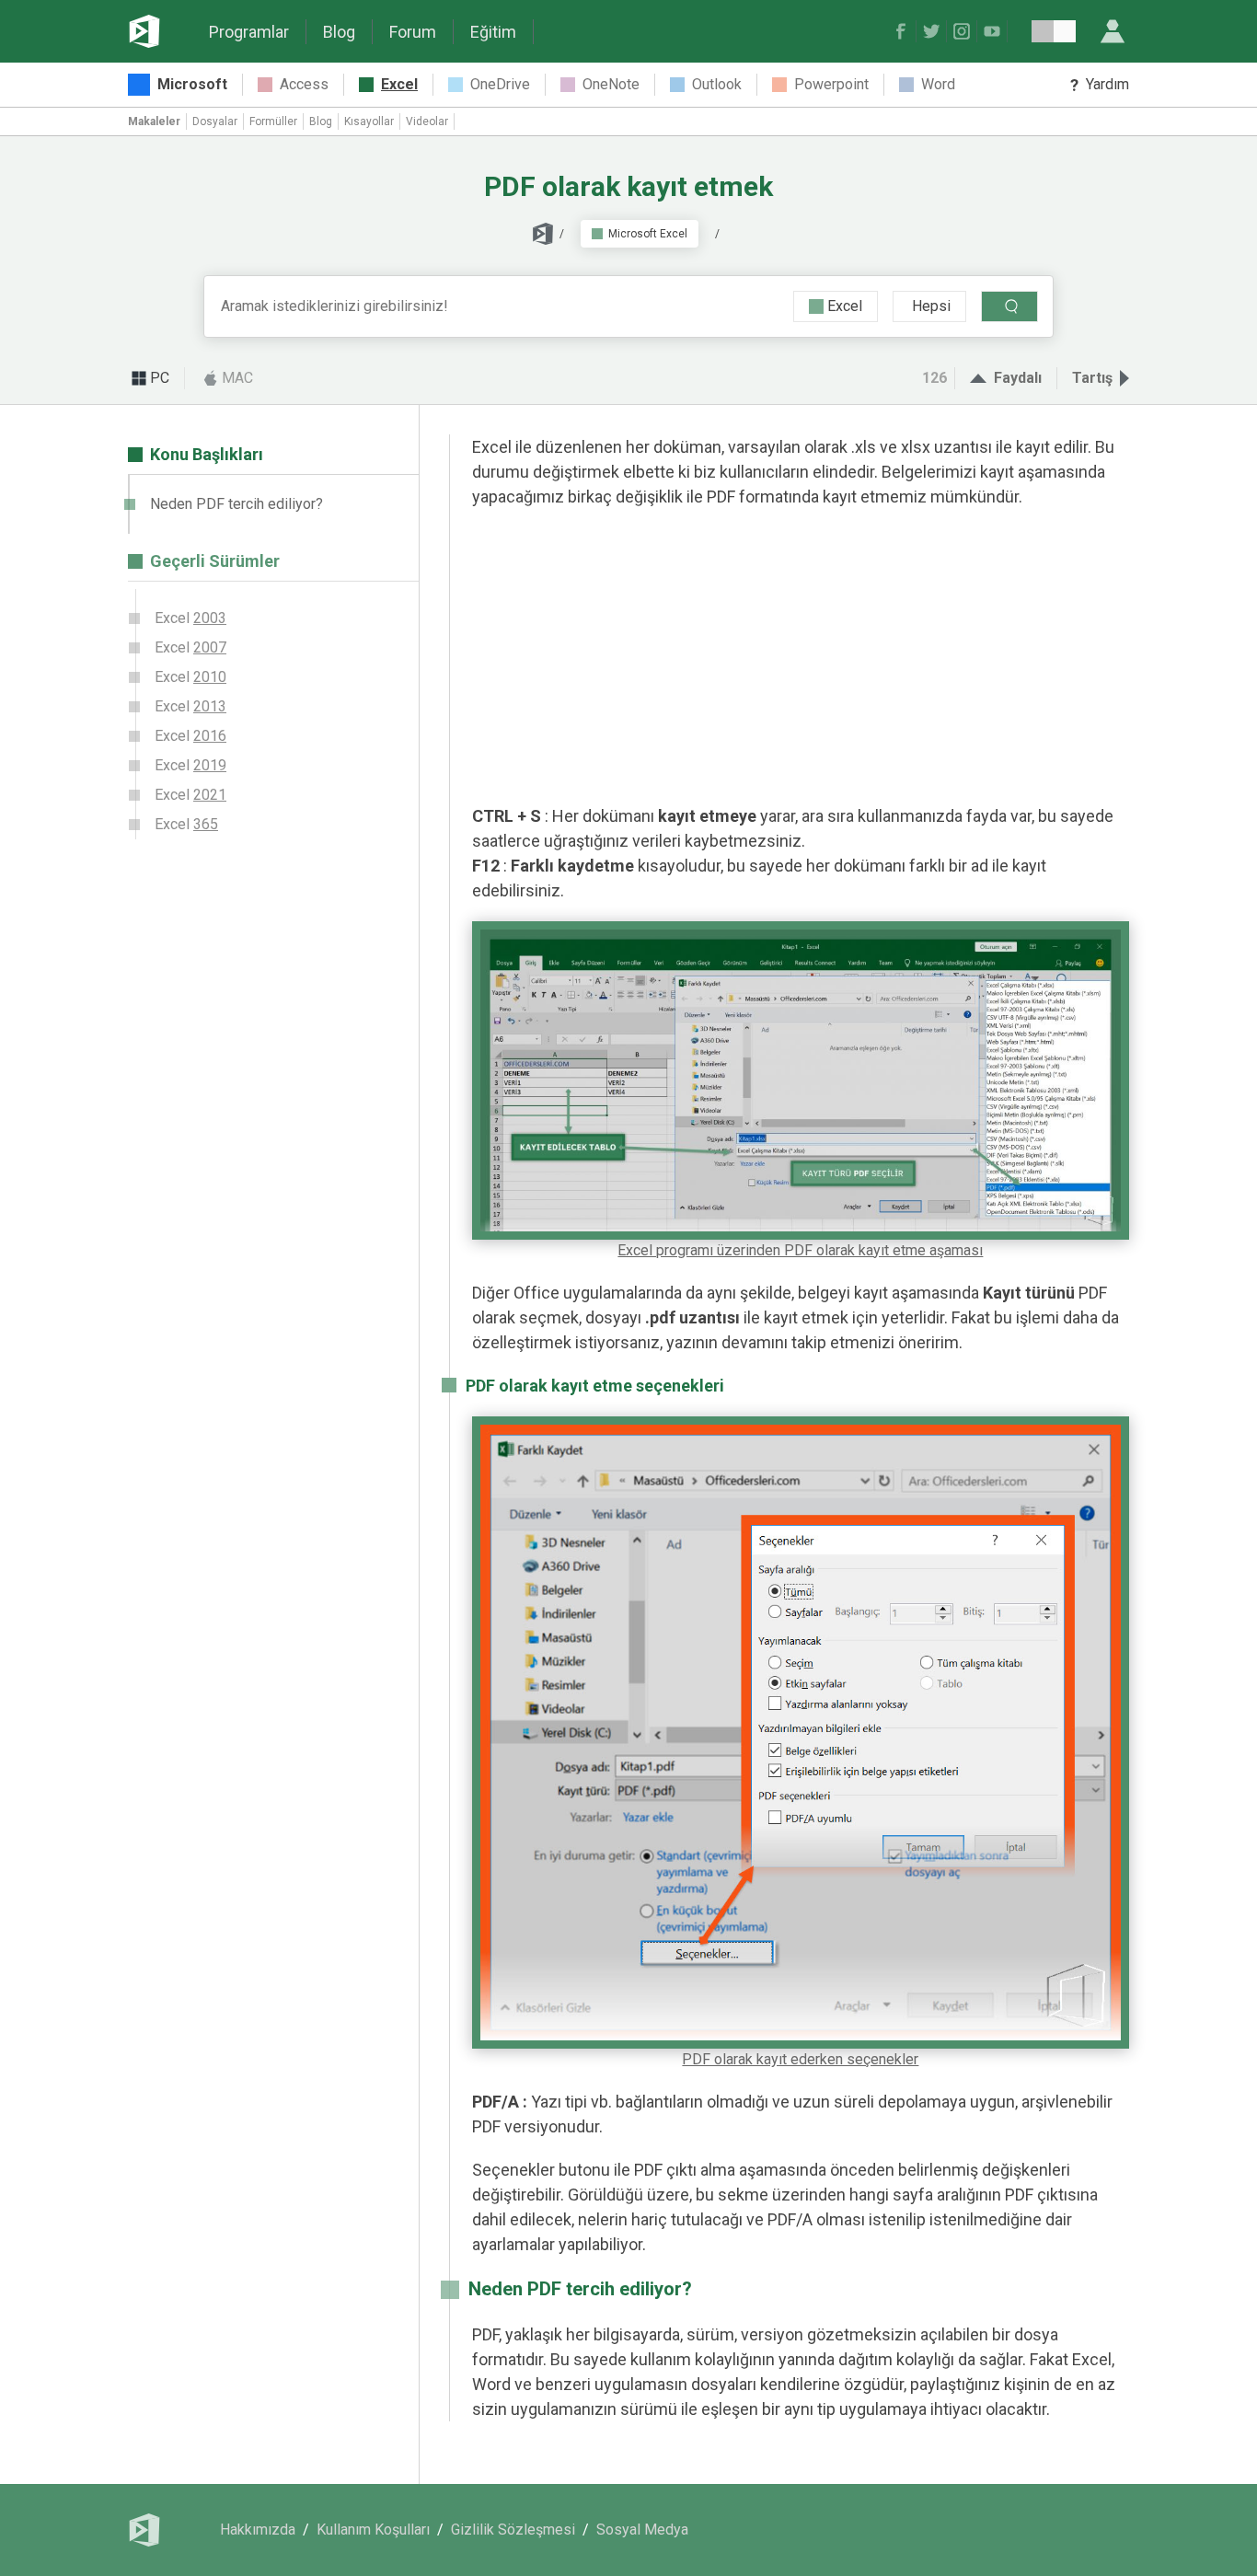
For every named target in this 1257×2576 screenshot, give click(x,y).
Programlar (249, 32)
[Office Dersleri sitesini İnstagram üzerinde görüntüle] (964, 31)
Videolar (427, 121)
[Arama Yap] (1009, 306)
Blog (339, 32)
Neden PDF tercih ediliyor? (236, 504)
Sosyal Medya (642, 2530)
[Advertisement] (801, 656)
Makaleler (154, 121)
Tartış (1092, 378)
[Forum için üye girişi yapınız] (1113, 31)
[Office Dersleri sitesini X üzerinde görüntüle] (934, 31)
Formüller (273, 121)
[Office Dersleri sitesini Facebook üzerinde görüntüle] (903, 31)
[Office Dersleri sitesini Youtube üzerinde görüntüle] (994, 31)
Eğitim (493, 32)
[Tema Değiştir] (1054, 31)
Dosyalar (215, 121)
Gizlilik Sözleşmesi (513, 2530)
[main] (789, 1459)
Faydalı (1018, 378)
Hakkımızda (258, 2530)
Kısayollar (369, 121)
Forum (413, 32)
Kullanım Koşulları (373, 2530)
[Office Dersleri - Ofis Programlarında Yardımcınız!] (144, 31)
